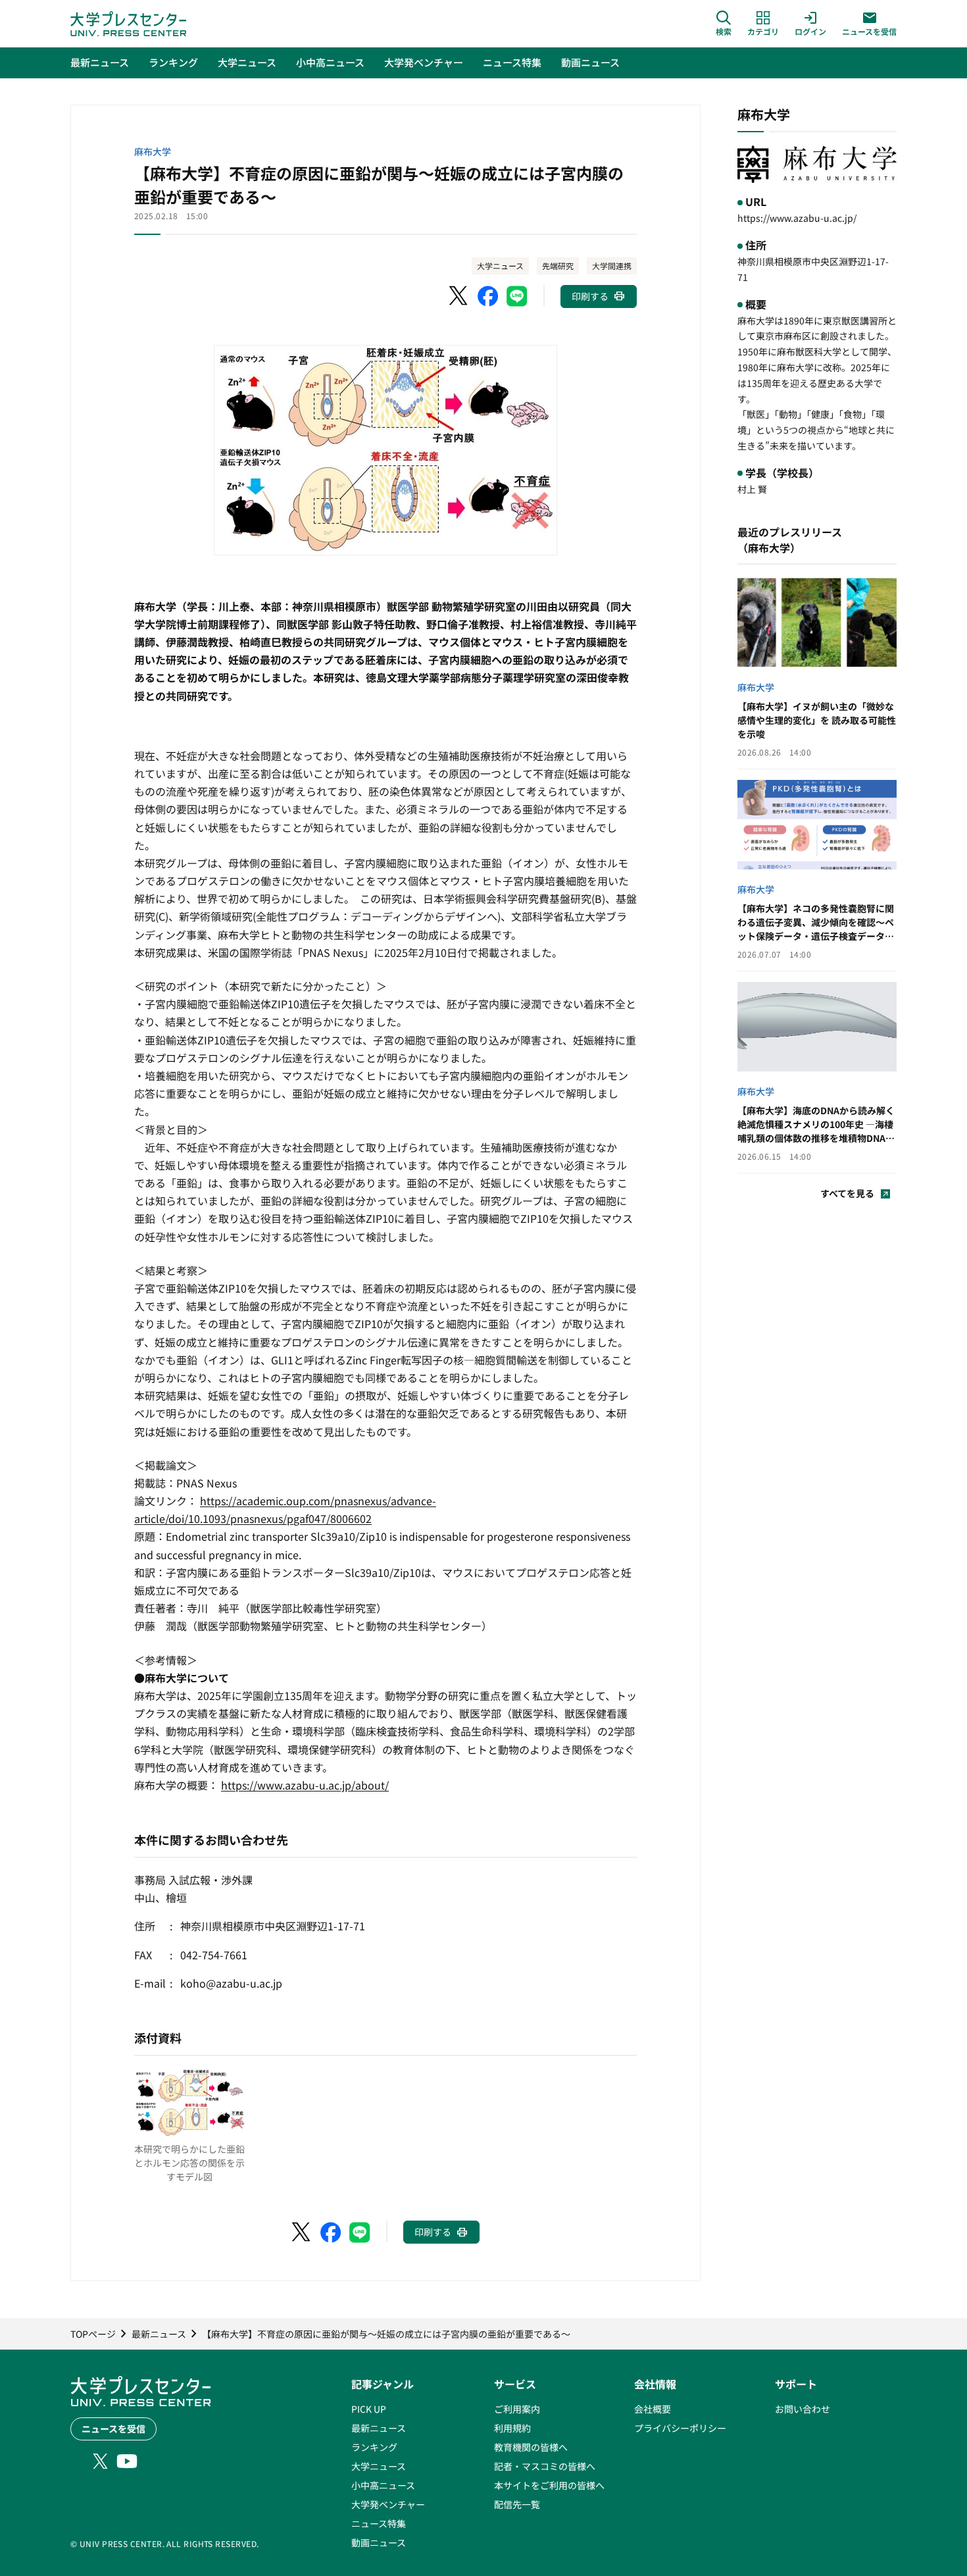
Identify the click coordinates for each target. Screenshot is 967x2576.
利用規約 (512, 2428)
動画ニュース (379, 2542)
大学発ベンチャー (388, 2504)
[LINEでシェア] (517, 296)
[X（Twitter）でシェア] (459, 296)
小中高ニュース (383, 2485)
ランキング (374, 2447)
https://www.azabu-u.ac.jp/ (797, 218)
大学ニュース (500, 266)
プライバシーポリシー (680, 2428)
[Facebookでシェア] (488, 296)
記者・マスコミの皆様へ (545, 2466)
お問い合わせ (803, 2409)
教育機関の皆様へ (531, 2447)
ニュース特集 (379, 2523)
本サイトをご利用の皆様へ (549, 2485)
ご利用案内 (517, 2409)
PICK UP (369, 2409)
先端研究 (558, 266)
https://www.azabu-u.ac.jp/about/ (305, 1785)
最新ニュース (379, 2428)
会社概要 (653, 2409)
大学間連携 (612, 266)
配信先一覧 (517, 2504)
